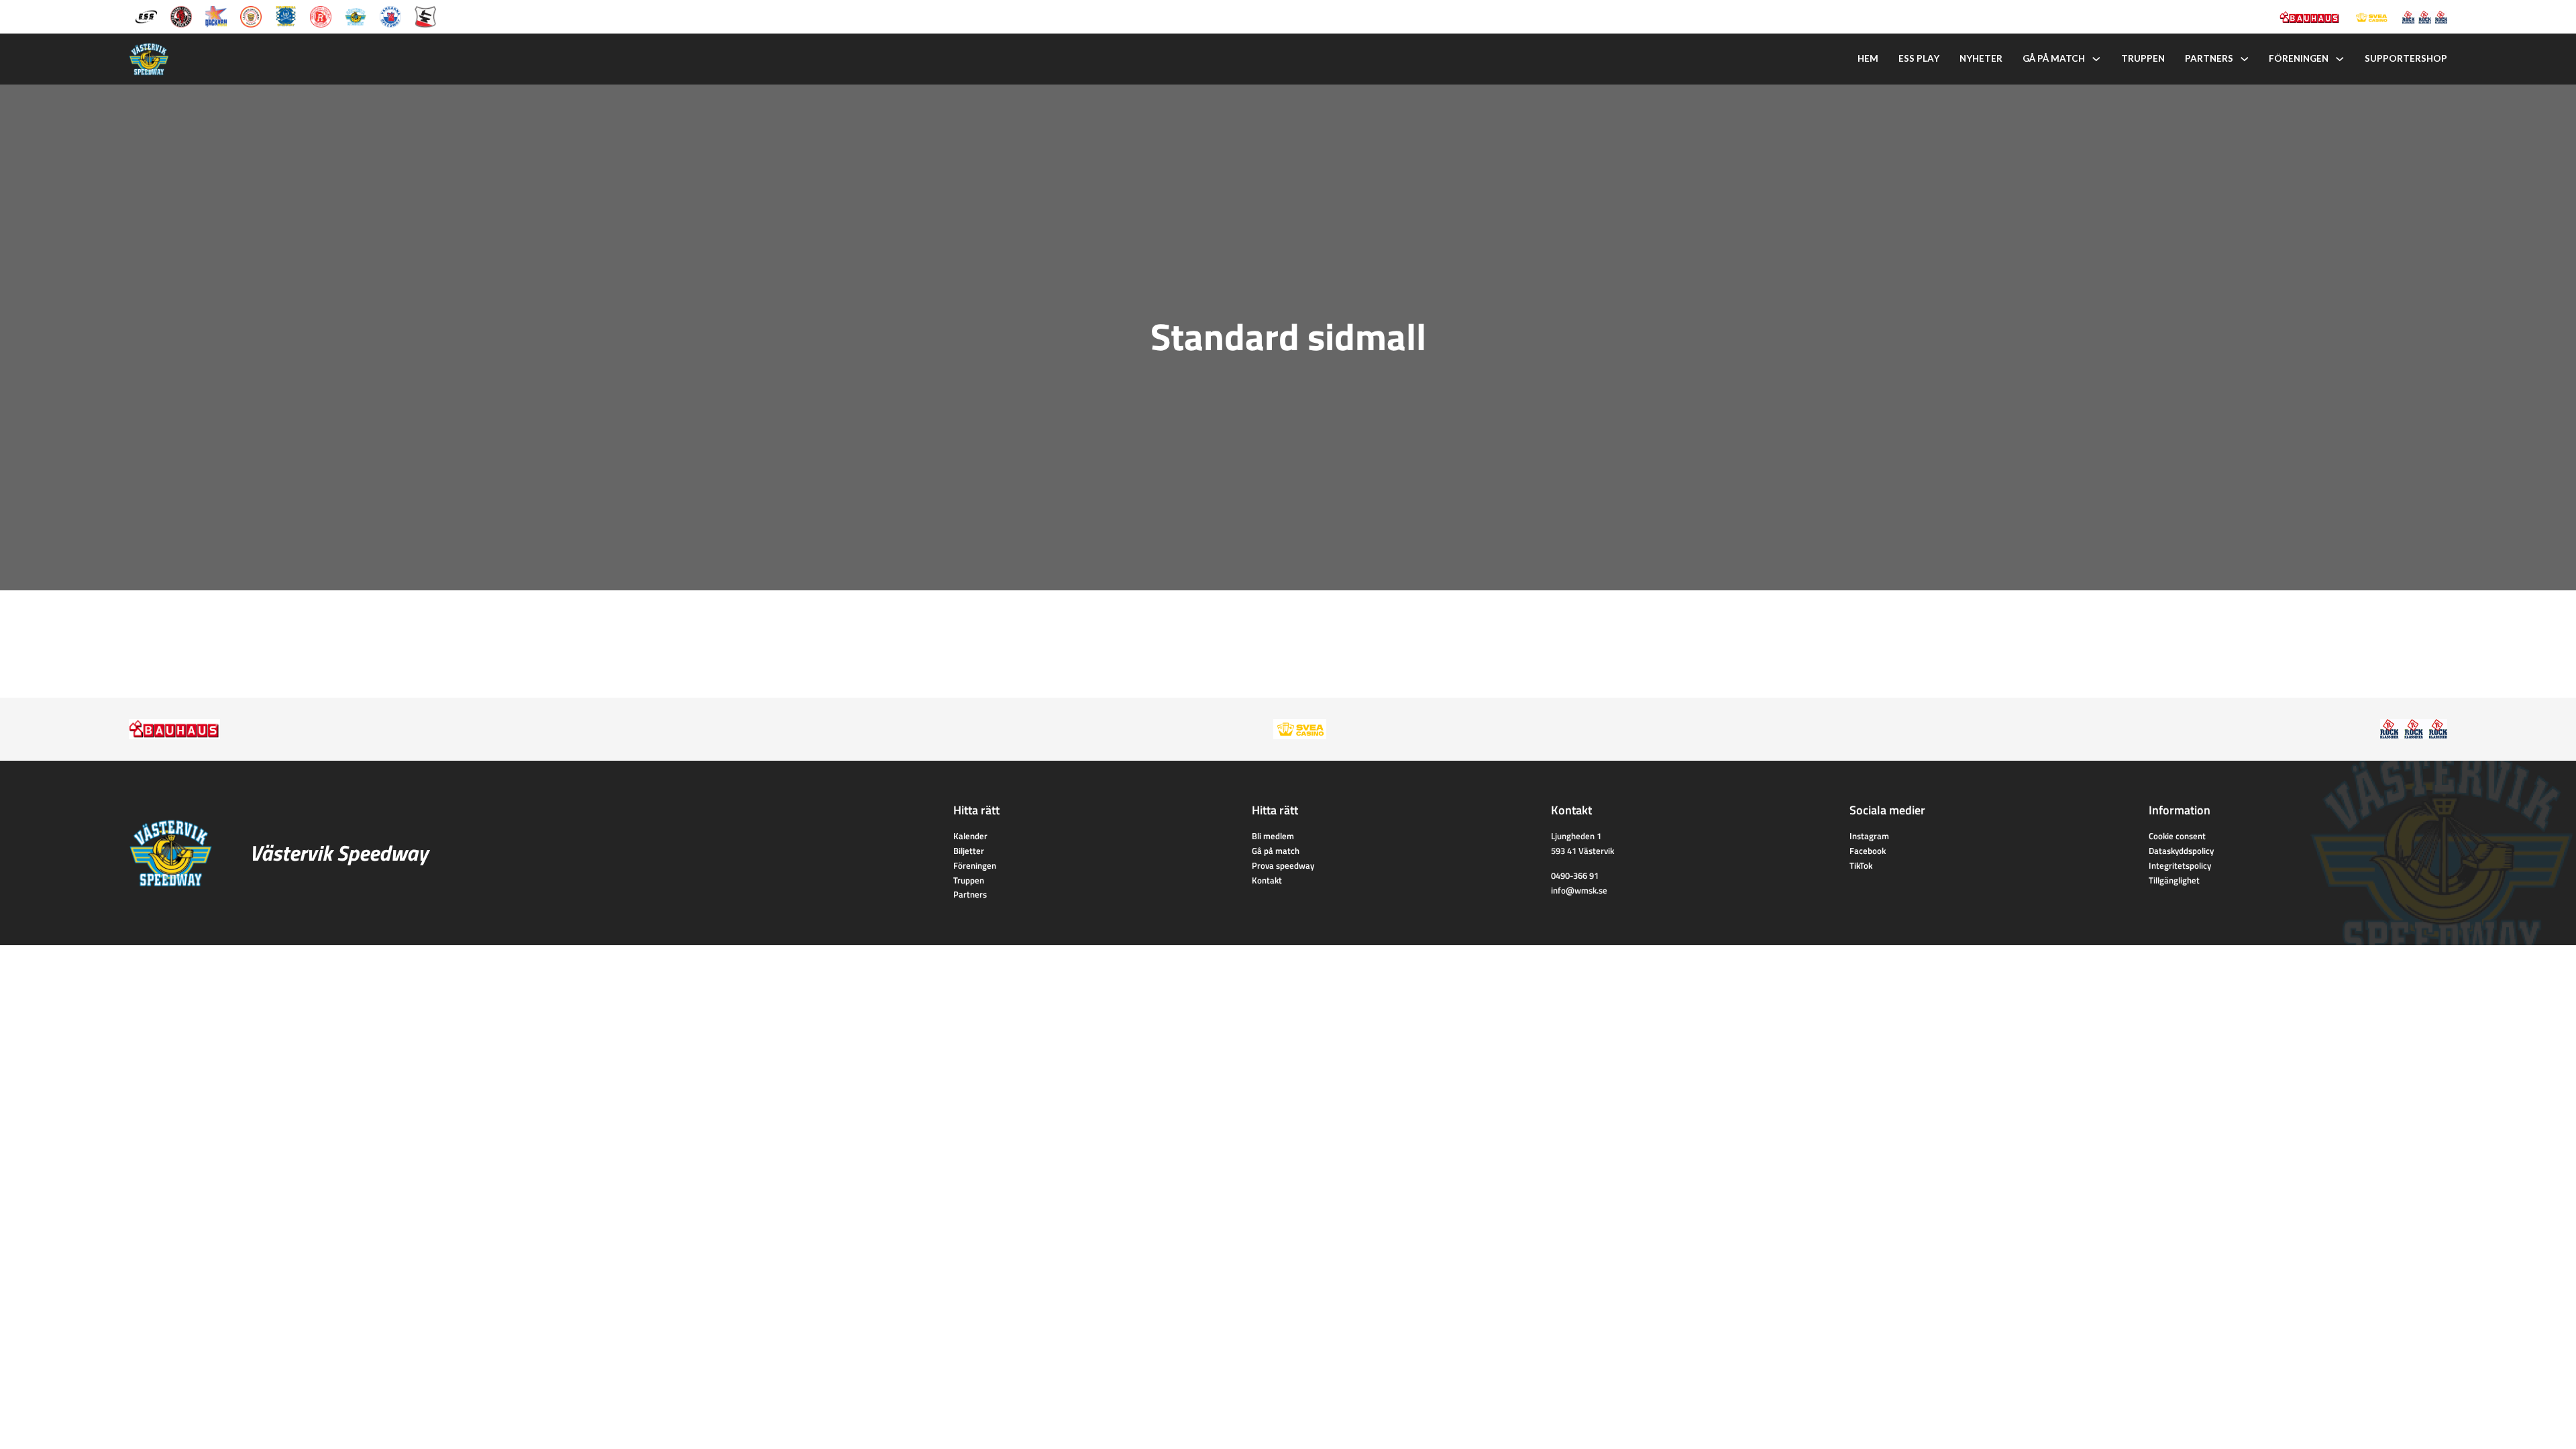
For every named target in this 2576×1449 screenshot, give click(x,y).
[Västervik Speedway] (356, 15)
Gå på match (2054, 58)
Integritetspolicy (2180, 865)
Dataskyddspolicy (2181, 851)
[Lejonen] (251, 15)
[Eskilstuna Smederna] (425, 15)
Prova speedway (1283, 865)
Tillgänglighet (2174, 880)
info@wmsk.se (1579, 890)
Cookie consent (2177, 836)
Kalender (970, 836)
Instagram (1869, 836)
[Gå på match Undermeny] (2096, 59)
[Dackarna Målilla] (216, 15)
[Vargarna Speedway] (390, 15)
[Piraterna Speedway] (286, 15)
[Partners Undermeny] (2245, 59)
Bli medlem (1273, 836)
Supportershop (2406, 58)
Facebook (1868, 851)
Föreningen (2299, 58)
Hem (1868, 58)
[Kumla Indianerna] (181, 15)
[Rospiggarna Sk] (321, 15)
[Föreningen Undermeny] (2340, 59)
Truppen (2143, 58)
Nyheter (1981, 58)
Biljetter (969, 851)
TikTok (1861, 865)
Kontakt (1267, 880)
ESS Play (1919, 58)
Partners (2209, 58)
